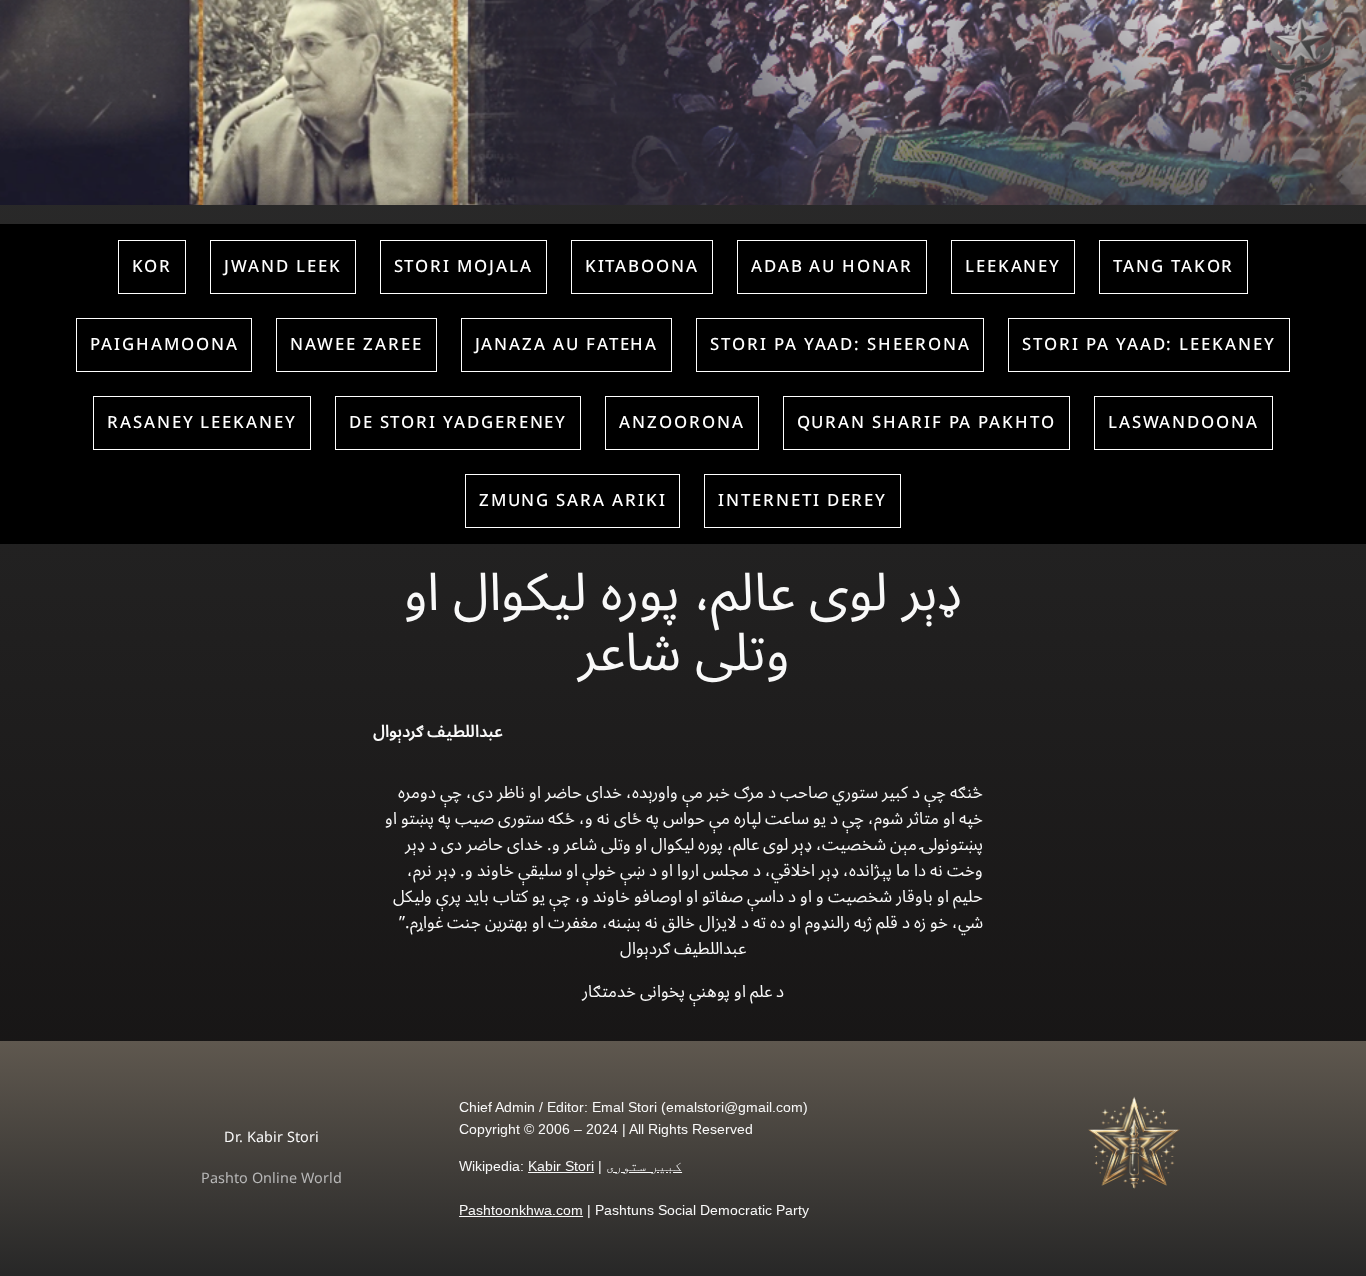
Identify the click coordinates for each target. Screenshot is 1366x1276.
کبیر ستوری (644, 1166)
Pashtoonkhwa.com (521, 1210)
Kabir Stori (561, 1166)
